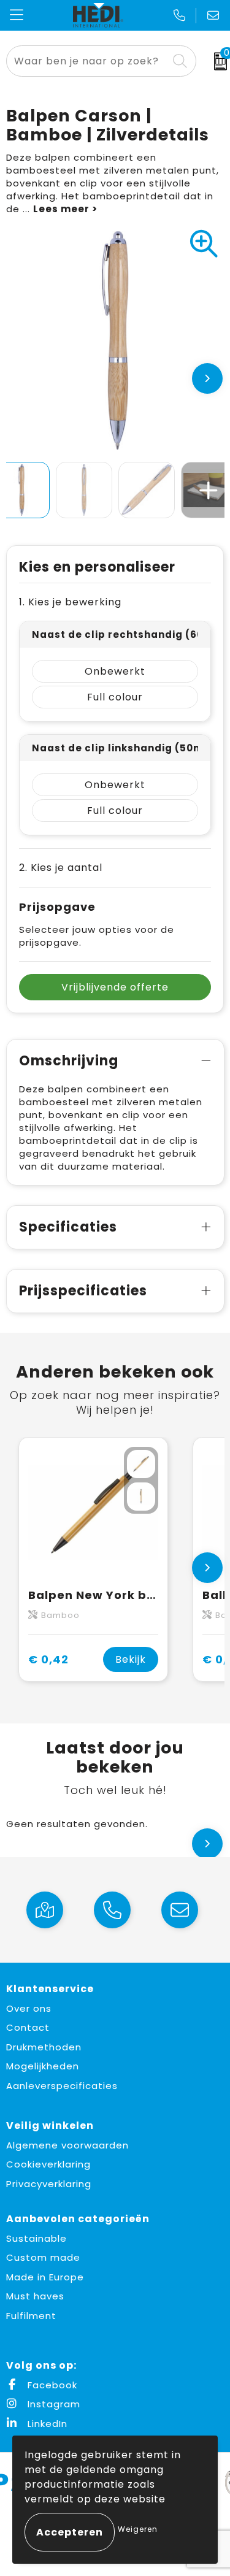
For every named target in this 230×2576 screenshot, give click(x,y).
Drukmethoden (44, 2047)
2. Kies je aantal (61, 868)
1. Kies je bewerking (70, 602)
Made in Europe (45, 2277)
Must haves (35, 2296)
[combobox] (87, 61)
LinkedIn (46, 2424)
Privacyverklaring (49, 2184)
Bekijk (131, 1659)
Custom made (43, 2257)
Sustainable (36, 2238)
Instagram (52, 2404)
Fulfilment (31, 2316)
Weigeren (138, 2529)
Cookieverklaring (48, 2164)
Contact (28, 2027)
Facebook (51, 2385)
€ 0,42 (48, 1659)
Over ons (29, 2008)
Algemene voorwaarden (67, 2145)
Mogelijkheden (43, 2066)
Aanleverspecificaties (62, 2086)
